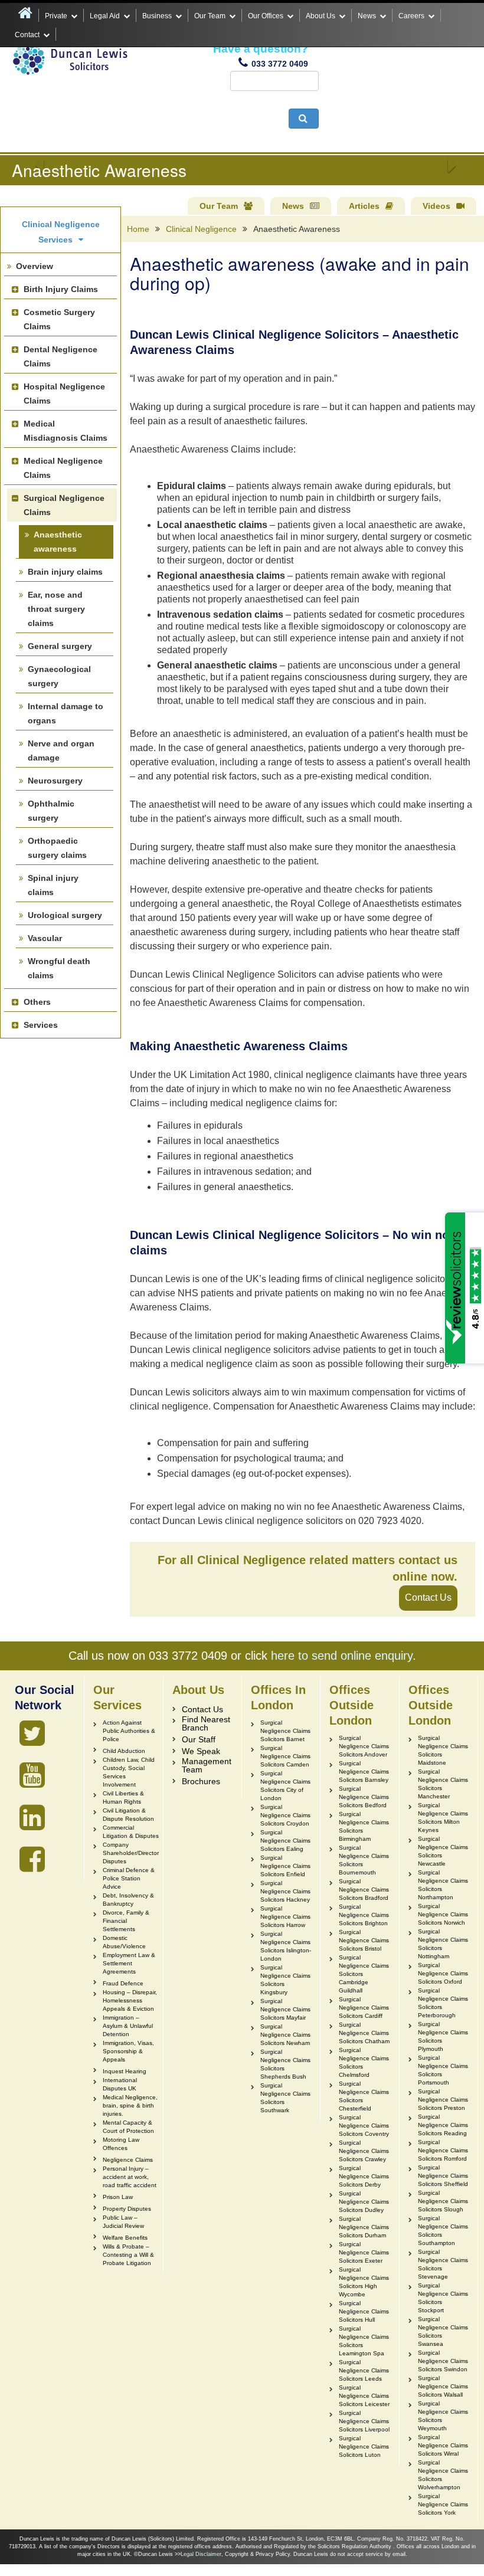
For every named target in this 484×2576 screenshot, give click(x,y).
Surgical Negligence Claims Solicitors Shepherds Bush (285, 2064)
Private (56, 16)
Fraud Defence (123, 1983)
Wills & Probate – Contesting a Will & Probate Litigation (128, 2255)
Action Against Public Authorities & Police (129, 1731)
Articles (364, 206)
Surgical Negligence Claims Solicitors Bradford (364, 1890)
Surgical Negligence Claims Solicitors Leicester (364, 2396)
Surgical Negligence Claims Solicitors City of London (285, 1786)
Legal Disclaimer (201, 2554)
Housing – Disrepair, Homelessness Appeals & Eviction (130, 2000)
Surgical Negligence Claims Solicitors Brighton (364, 1915)
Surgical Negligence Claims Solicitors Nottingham (443, 1944)
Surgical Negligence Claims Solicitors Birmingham (364, 1826)
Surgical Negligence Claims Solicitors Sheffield (443, 2176)
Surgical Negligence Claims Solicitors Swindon (443, 2361)
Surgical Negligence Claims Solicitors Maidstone (443, 1750)
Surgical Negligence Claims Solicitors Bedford (364, 1797)
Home (138, 229)
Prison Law (118, 2197)
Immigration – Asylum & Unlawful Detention (128, 2026)
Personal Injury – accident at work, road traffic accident (130, 2177)
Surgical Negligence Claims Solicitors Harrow (285, 1917)
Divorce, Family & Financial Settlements (126, 1921)
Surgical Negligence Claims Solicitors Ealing (285, 1841)
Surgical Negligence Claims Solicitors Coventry (364, 2126)
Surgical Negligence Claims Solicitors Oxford (443, 1973)
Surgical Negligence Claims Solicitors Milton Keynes (443, 1818)
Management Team (207, 1765)
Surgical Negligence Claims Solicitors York (443, 2504)
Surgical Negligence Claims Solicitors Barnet (285, 1731)
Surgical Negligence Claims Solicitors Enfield (285, 1866)
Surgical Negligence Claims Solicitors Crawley (364, 2151)
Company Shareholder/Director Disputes (131, 1853)
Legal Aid (105, 16)
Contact (27, 35)
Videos (436, 206)
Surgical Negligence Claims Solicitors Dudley (364, 2202)
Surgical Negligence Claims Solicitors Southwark (285, 2098)
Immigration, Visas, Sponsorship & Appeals (128, 2051)
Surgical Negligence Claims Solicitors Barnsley (364, 1772)
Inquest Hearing (125, 2071)
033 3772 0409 (280, 64)
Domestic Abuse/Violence (124, 1942)
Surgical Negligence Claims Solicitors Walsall (443, 2386)
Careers (411, 16)
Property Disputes (127, 2209)
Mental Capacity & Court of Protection (128, 2127)
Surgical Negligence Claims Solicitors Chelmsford (364, 2062)
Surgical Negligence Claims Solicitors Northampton (443, 1885)
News (367, 16)
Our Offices (266, 16)
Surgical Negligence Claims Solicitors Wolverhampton (443, 2475)
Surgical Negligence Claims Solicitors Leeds (364, 2370)
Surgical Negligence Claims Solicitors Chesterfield (364, 2096)
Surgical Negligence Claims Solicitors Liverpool (364, 2421)
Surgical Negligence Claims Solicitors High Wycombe (364, 2282)
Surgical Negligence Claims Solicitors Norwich (443, 1914)
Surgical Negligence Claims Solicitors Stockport (443, 2298)
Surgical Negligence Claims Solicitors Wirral (443, 2445)
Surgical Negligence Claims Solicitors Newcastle (443, 1851)
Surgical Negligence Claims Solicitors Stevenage (443, 2264)
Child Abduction (124, 1751)
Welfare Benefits (125, 2238)
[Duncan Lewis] (32, 1733)
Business (157, 16)
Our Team (210, 16)
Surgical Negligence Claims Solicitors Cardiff (364, 2008)
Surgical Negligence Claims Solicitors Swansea (443, 2331)
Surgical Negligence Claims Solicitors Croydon (285, 1815)
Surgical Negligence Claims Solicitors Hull (364, 2311)
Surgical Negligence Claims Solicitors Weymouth (443, 2416)
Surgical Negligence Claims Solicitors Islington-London (286, 1946)
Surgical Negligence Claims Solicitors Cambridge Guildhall (364, 1974)
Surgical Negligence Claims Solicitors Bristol (364, 1940)
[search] (304, 119)
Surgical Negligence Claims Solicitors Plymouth (443, 2036)
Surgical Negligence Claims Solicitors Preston (443, 2100)
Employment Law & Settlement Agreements (129, 1963)
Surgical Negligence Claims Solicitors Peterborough (443, 2003)
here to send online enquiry (342, 1656)
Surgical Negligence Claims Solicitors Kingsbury (285, 1980)
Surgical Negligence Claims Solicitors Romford (443, 2150)
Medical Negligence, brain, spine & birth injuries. (130, 2105)
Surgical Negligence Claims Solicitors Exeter (364, 2252)
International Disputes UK (120, 2084)
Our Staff (199, 1739)
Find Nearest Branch (206, 1723)
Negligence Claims (128, 2160)
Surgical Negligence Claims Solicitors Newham (285, 2035)
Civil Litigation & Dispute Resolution (128, 1815)
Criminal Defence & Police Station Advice (129, 1878)
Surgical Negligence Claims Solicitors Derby (364, 2176)
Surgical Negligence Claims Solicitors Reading (443, 2125)
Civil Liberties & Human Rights (123, 1797)
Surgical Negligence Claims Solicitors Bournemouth (364, 1860)
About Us (321, 16)
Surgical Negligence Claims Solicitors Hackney (285, 1891)
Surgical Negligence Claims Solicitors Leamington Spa (364, 2341)
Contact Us (428, 1597)
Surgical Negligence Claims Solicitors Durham (364, 2227)
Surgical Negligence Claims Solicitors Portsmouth (443, 2070)
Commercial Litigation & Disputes (131, 1832)
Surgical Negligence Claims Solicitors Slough (443, 2201)
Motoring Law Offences (121, 2144)
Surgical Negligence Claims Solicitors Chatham (364, 2033)
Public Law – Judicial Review (123, 2222)
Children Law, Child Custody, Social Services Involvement (129, 1772)
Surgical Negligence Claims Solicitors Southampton (443, 2231)
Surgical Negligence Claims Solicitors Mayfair (285, 2009)
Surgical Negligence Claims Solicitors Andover (364, 1746)
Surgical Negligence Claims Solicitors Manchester (443, 1784)
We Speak (201, 1751)
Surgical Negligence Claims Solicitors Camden (285, 1756)
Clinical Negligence (201, 229)
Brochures (201, 1781)
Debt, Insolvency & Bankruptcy (128, 1900)
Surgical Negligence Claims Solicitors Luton (364, 2446)
